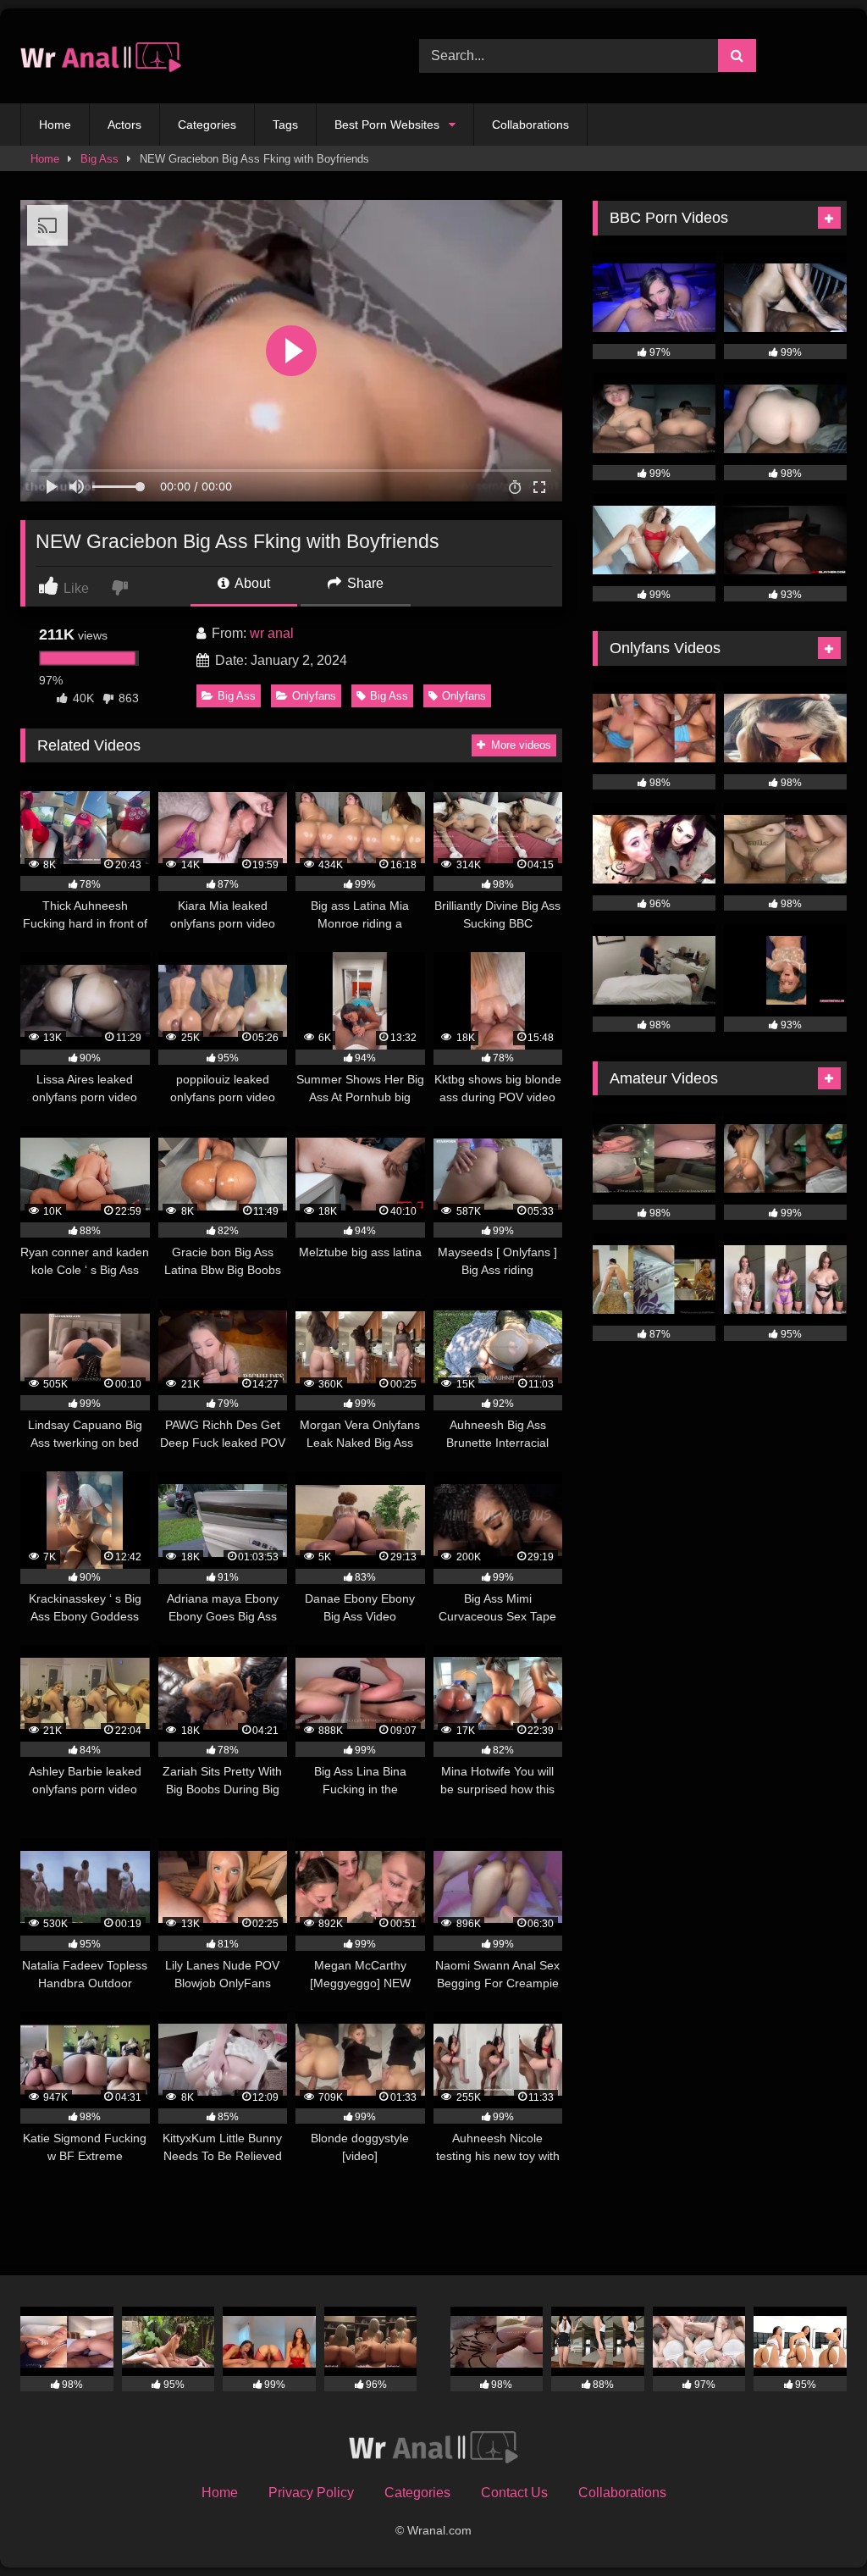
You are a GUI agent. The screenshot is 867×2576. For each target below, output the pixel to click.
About (251, 583)
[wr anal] (193, 56)
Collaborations (530, 125)
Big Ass (99, 159)
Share (364, 583)
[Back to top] (815, 2526)
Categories (207, 125)
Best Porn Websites (387, 125)
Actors (124, 125)
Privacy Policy (311, 2493)
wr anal (272, 633)
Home (55, 125)
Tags (285, 125)
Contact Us (514, 2493)
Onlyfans (314, 696)
